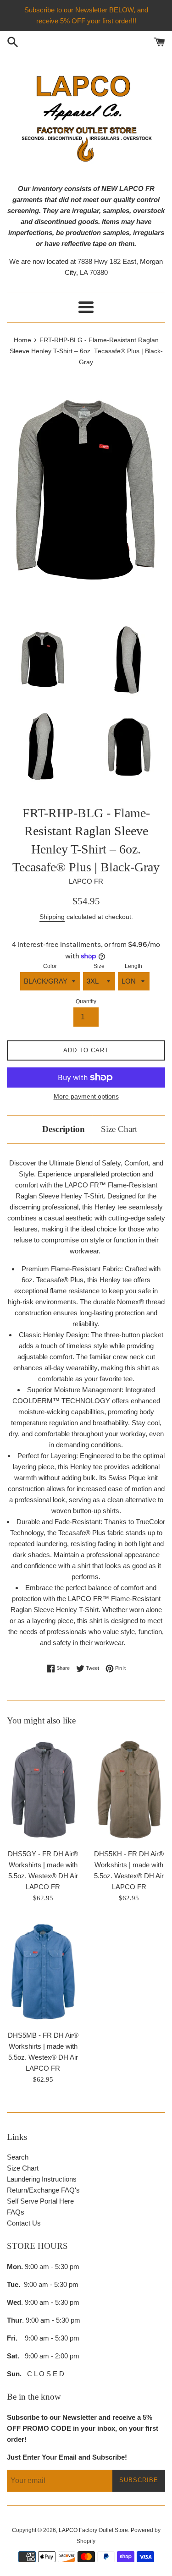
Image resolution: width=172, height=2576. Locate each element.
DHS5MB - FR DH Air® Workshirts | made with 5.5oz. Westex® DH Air (43, 2046)
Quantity (86, 1001)
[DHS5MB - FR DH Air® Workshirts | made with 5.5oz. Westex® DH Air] (43, 1971)
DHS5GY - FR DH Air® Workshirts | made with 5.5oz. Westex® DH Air (43, 1865)
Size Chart (119, 1129)
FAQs (16, 2212)
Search (18, 2157)
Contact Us (24, 2223)
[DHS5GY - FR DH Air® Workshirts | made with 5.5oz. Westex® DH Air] (43, 1789)
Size (99, 966)
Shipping (52, 917)
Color (50, 966)
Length (133, 966)
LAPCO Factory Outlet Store (93, 2530)
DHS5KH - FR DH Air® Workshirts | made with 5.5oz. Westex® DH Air (129, 1865)
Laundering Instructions (42, 2179)
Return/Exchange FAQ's (43, 2190)
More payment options (86, 1096)
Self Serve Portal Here (40, 2201)
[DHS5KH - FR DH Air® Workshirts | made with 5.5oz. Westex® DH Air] (129, 1789)
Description (64, 1129)
